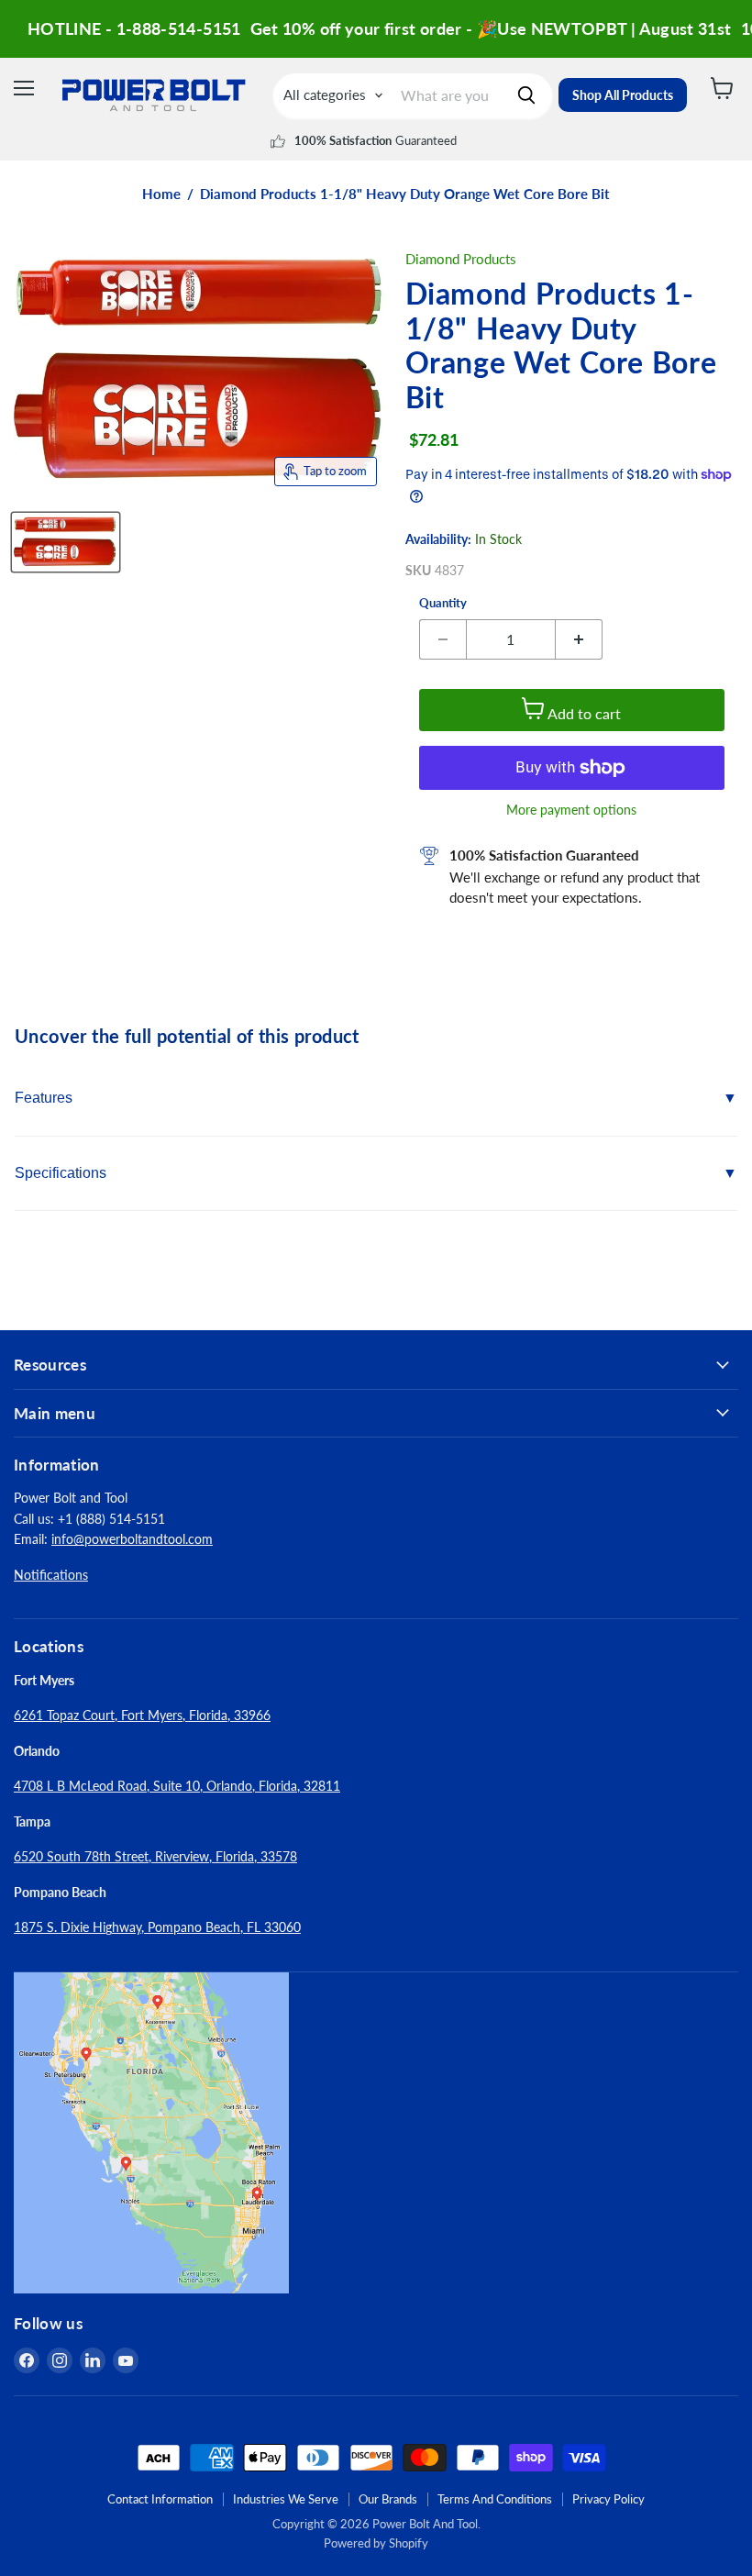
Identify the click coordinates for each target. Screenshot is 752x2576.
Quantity (443, 603)
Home (161, 194)
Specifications (61, 1173)
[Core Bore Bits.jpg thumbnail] (66, 542)
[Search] (526, 95)
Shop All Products (623, 95)
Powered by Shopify (376, 2543)
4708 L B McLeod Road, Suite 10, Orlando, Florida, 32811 (177, 1786)
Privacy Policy (608, 2499)
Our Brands (388, 2499)
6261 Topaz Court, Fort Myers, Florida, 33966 (142, 1715)
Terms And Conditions (495, 2499)
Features (44, 1098)
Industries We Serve (286, 2499)
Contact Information (160, 2499)
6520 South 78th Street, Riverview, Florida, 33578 (155, 1856)
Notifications (51, 1575)
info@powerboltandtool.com (132, 1539)
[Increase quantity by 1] (579, 639)
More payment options (571, 810)
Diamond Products (461, 259)
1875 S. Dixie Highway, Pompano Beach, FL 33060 (157, 1927)
